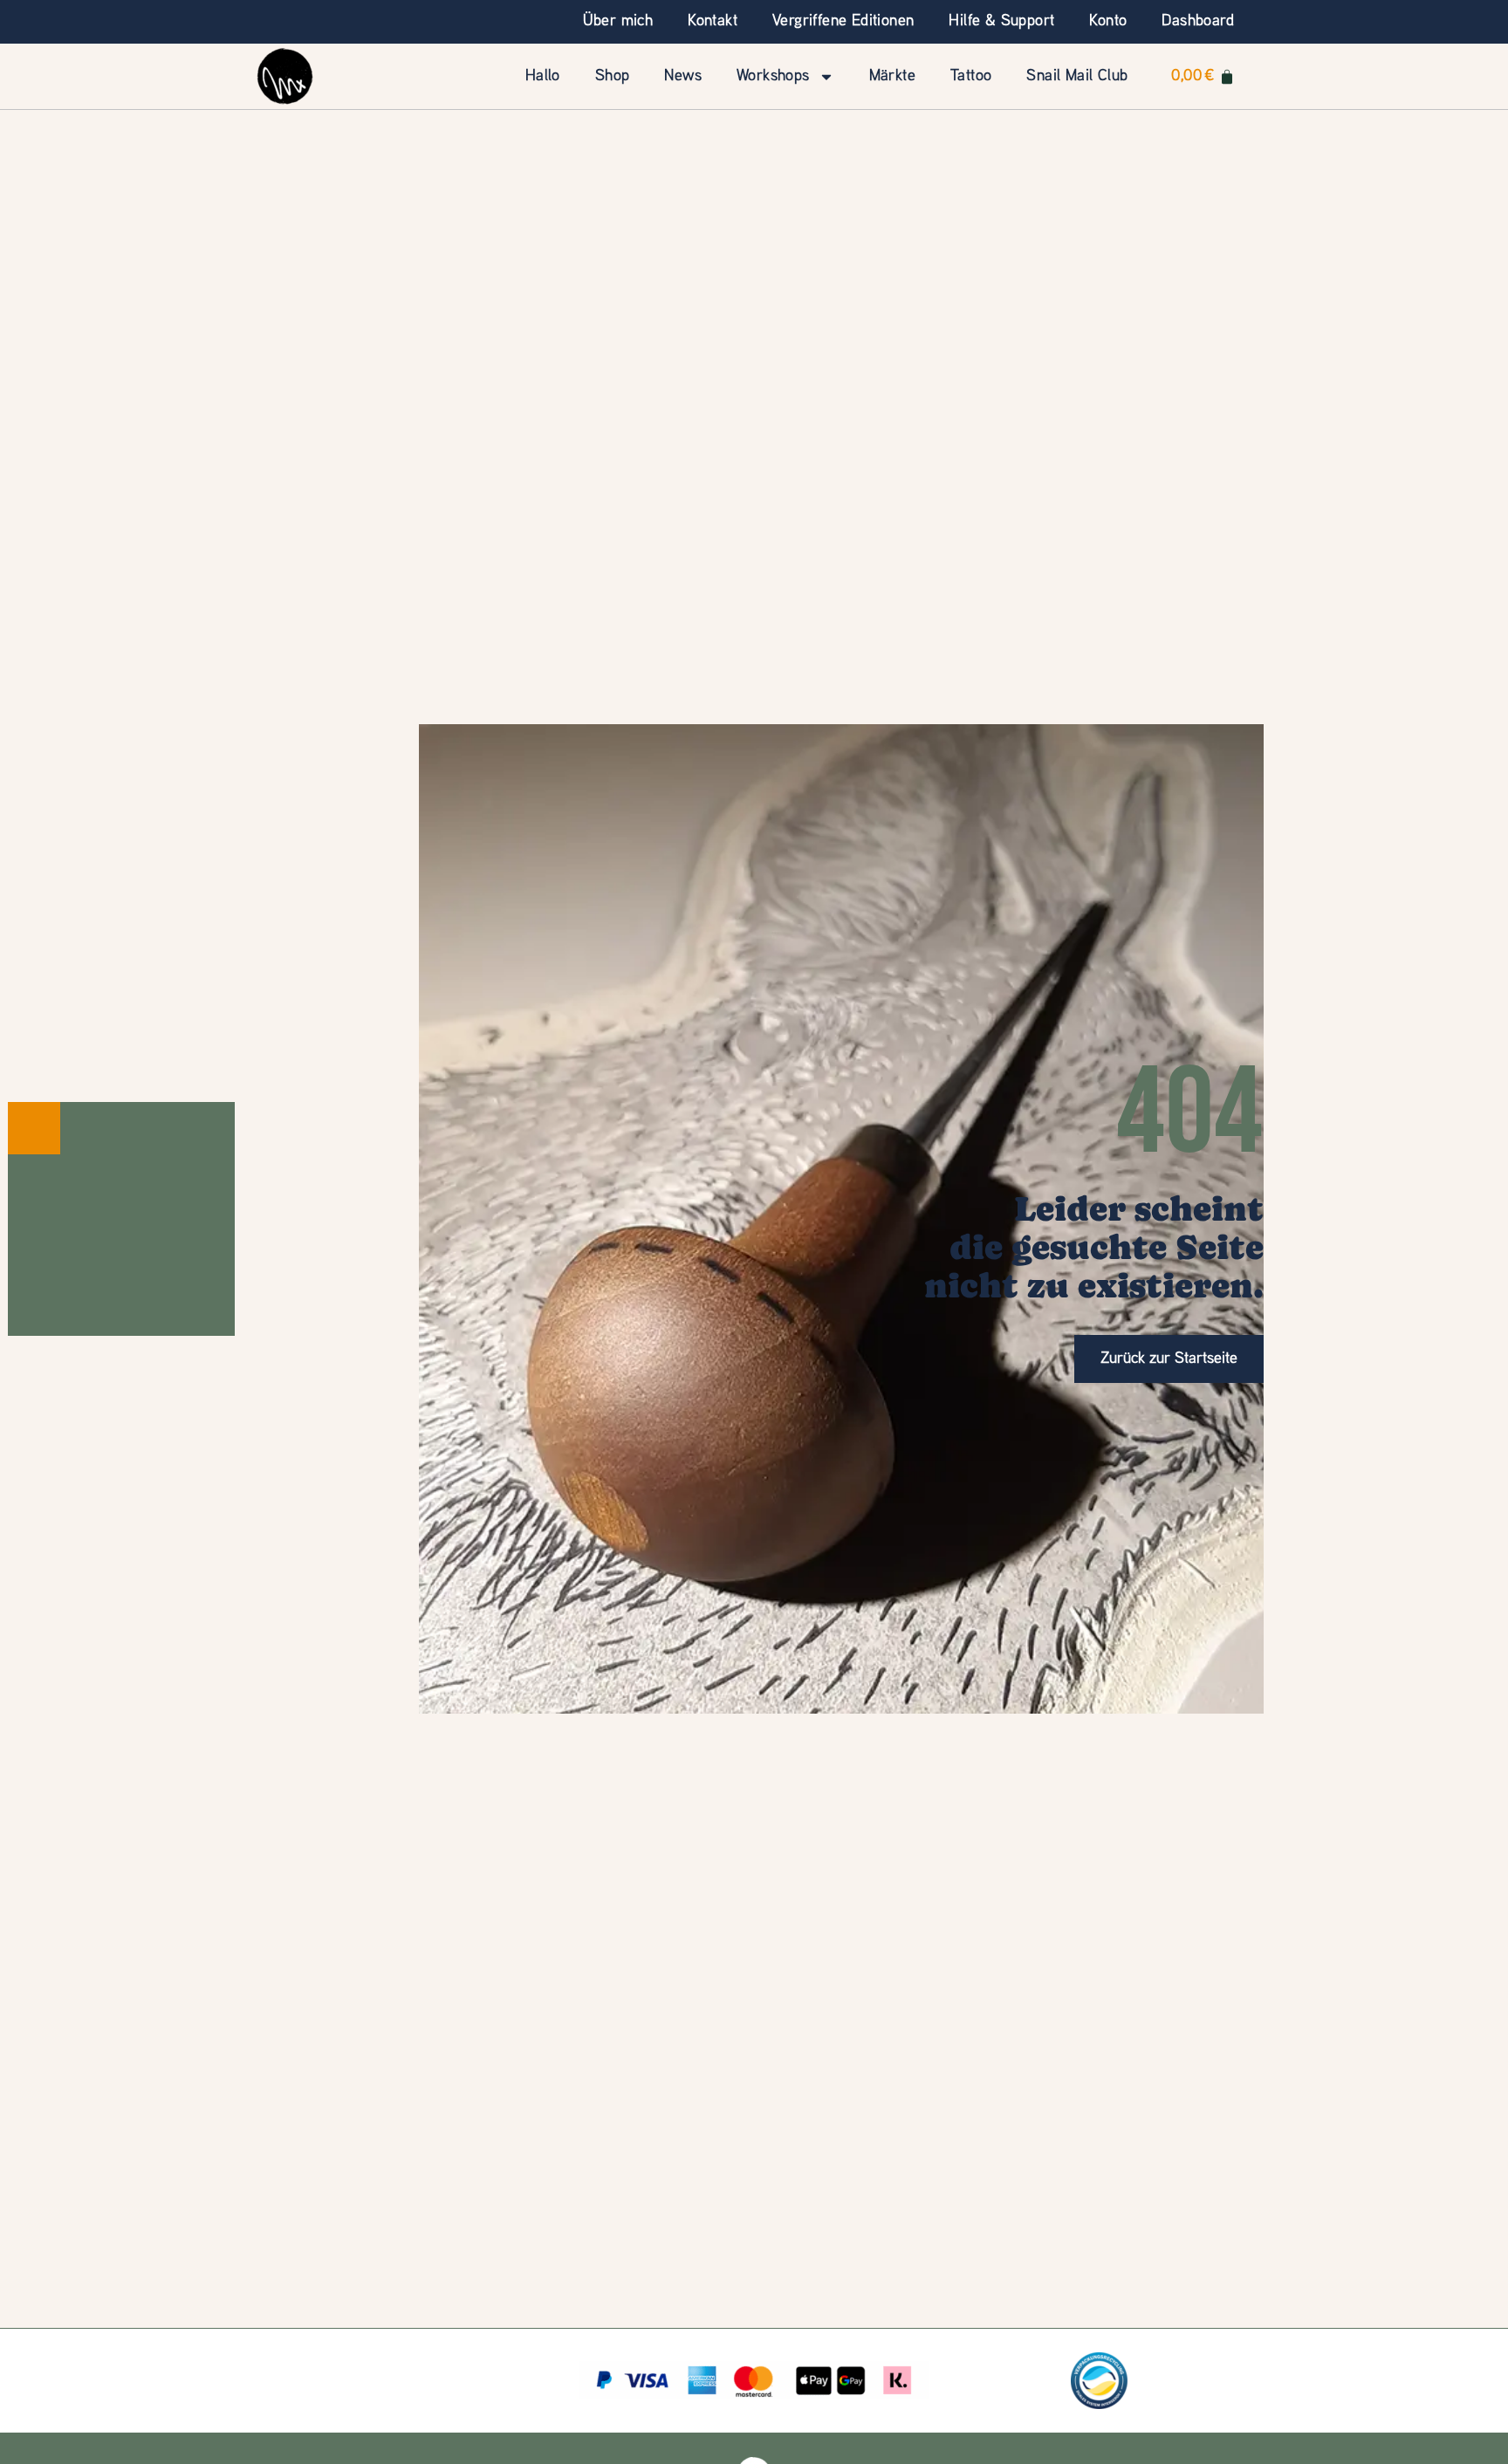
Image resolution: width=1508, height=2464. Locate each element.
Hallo (543, 76)
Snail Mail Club (1077, 76)
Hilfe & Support (1001, 21)
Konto (1108, 21)
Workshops (773, 76)
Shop (613, 76)
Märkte (892, 76)
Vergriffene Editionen (843, 21)
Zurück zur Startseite (1169, 1359)
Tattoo (971, 76)
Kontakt (713, 21)
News (683, 76)
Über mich (618, 21)
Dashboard (1198, 21)
